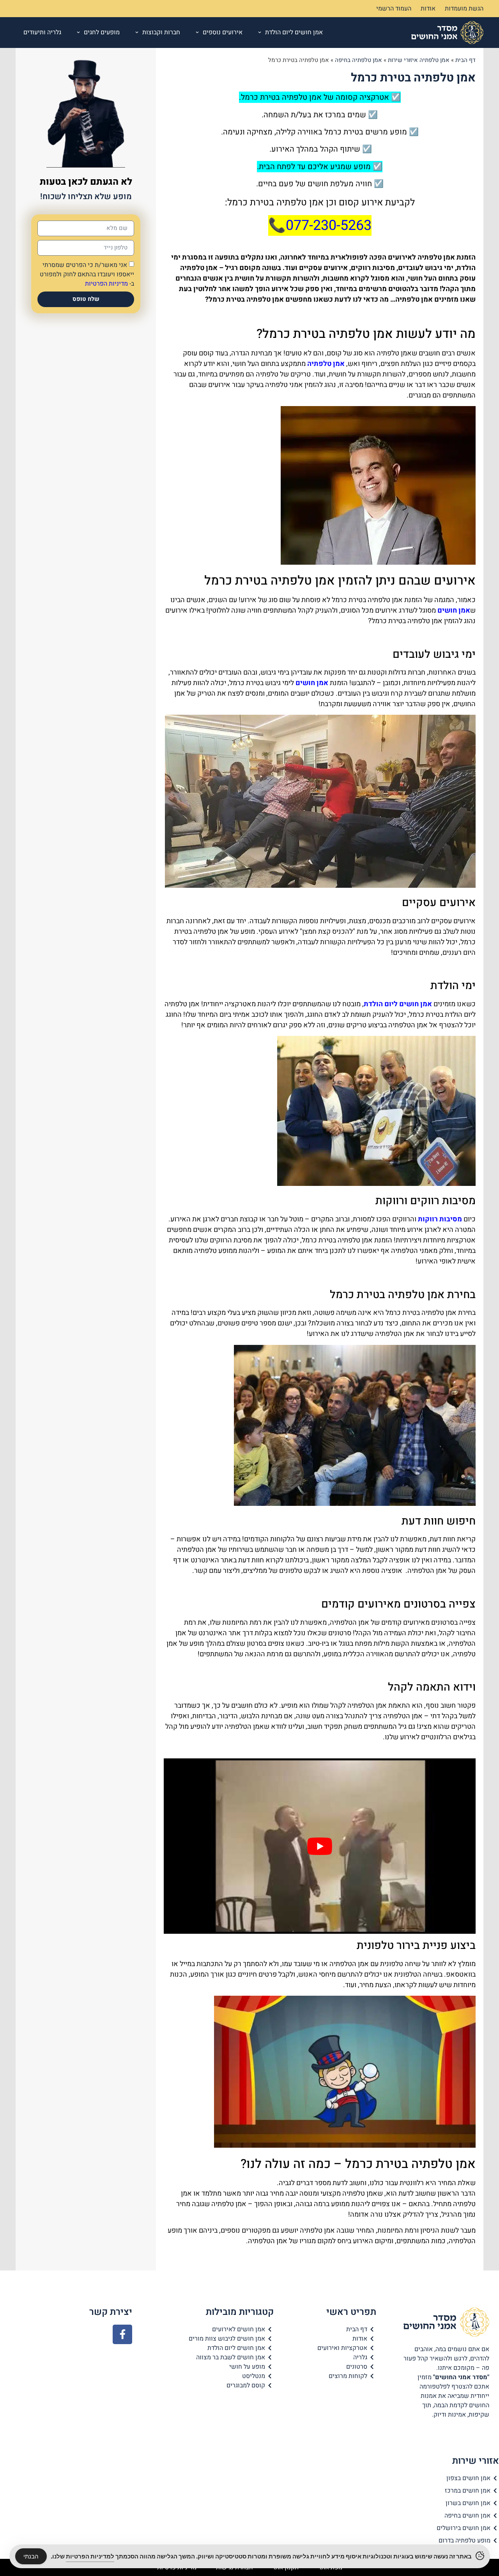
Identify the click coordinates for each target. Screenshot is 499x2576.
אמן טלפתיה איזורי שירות (419, 60)
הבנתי (31, 2556)
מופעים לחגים (102, 32)
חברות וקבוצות (161, 32)
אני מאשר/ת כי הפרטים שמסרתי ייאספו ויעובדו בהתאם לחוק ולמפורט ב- (87, 274)
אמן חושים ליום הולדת (294, 32)
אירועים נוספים (223, 32)
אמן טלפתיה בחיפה (358, 60)
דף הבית (465, 60)
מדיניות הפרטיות (106, 284)
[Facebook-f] (122, 2334)
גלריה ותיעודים (42, 32)
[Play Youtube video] (320, 1846)
